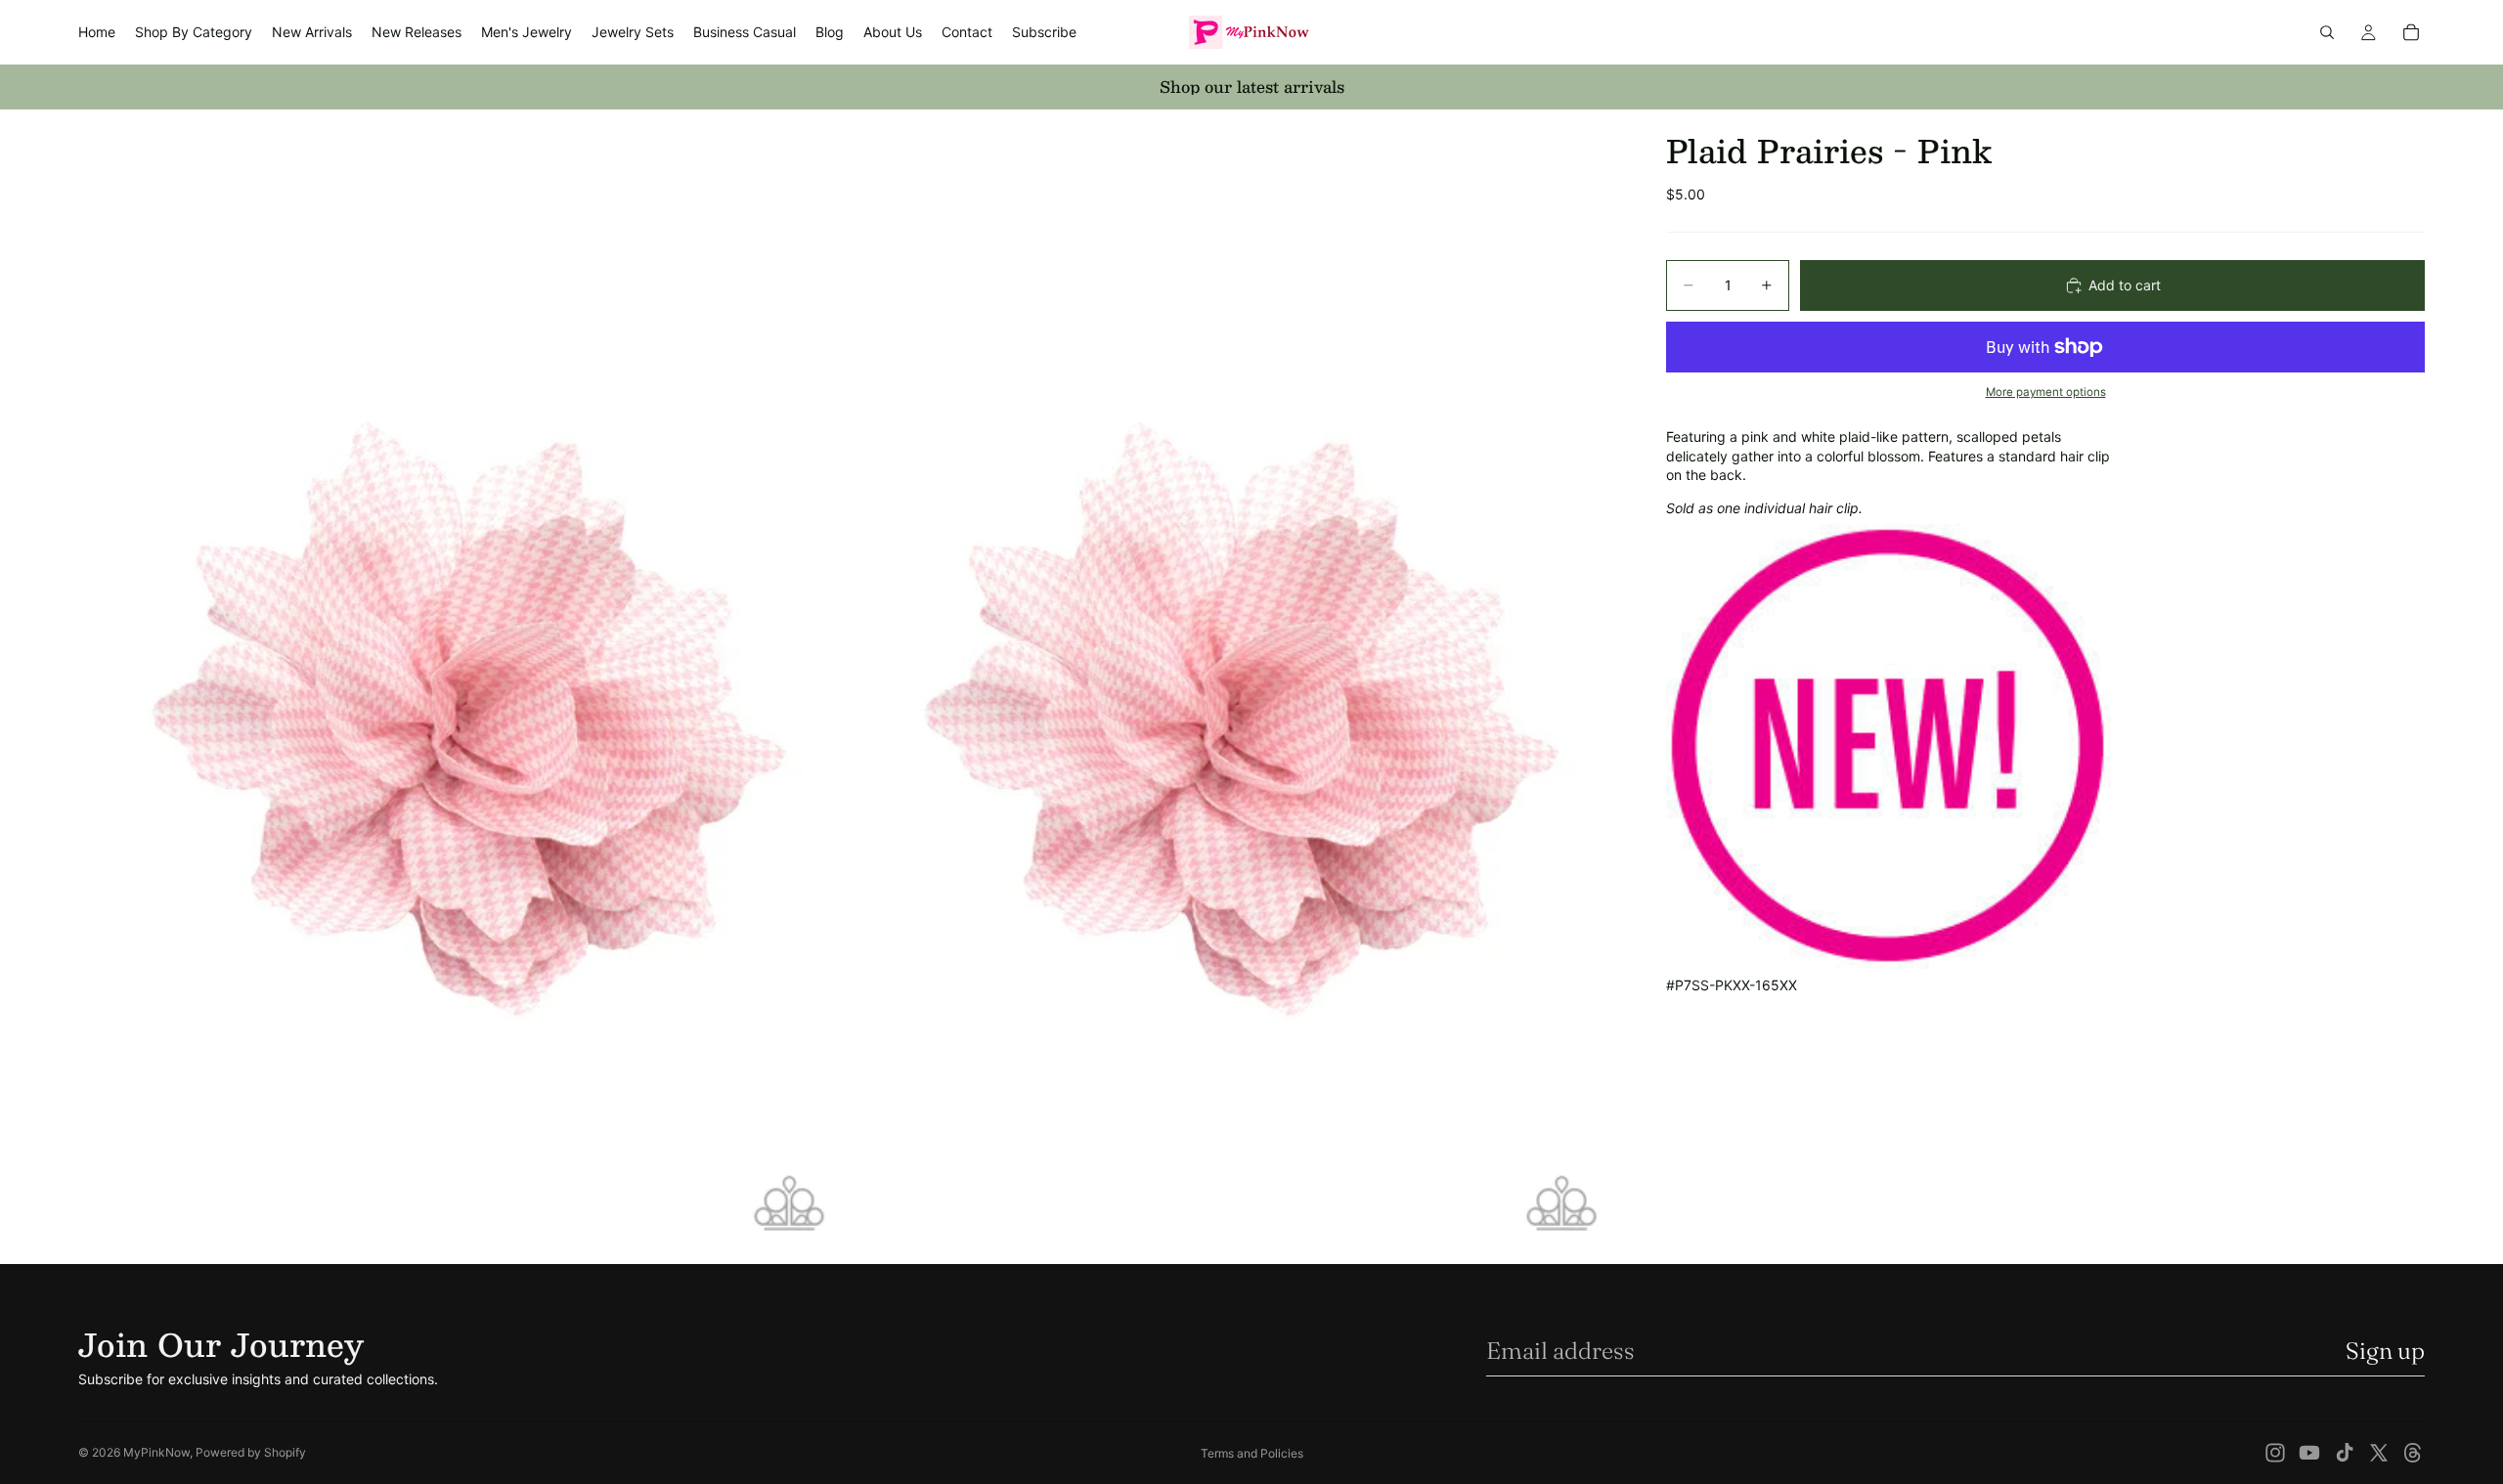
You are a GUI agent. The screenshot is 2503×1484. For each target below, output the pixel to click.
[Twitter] (2379, 1453)
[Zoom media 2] (1235, 686)
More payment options (2046, 392)
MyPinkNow (156, 1452)
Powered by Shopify (251, 1452)
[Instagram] (2275, 1453)
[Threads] (2413, 1453)
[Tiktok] (2345, 1453)
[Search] (2327, 32)
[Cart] (2411, 32)
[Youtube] (2309, 1453)
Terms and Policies (1252, 1453)
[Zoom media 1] (462, 686)
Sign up (2385, 1351)
